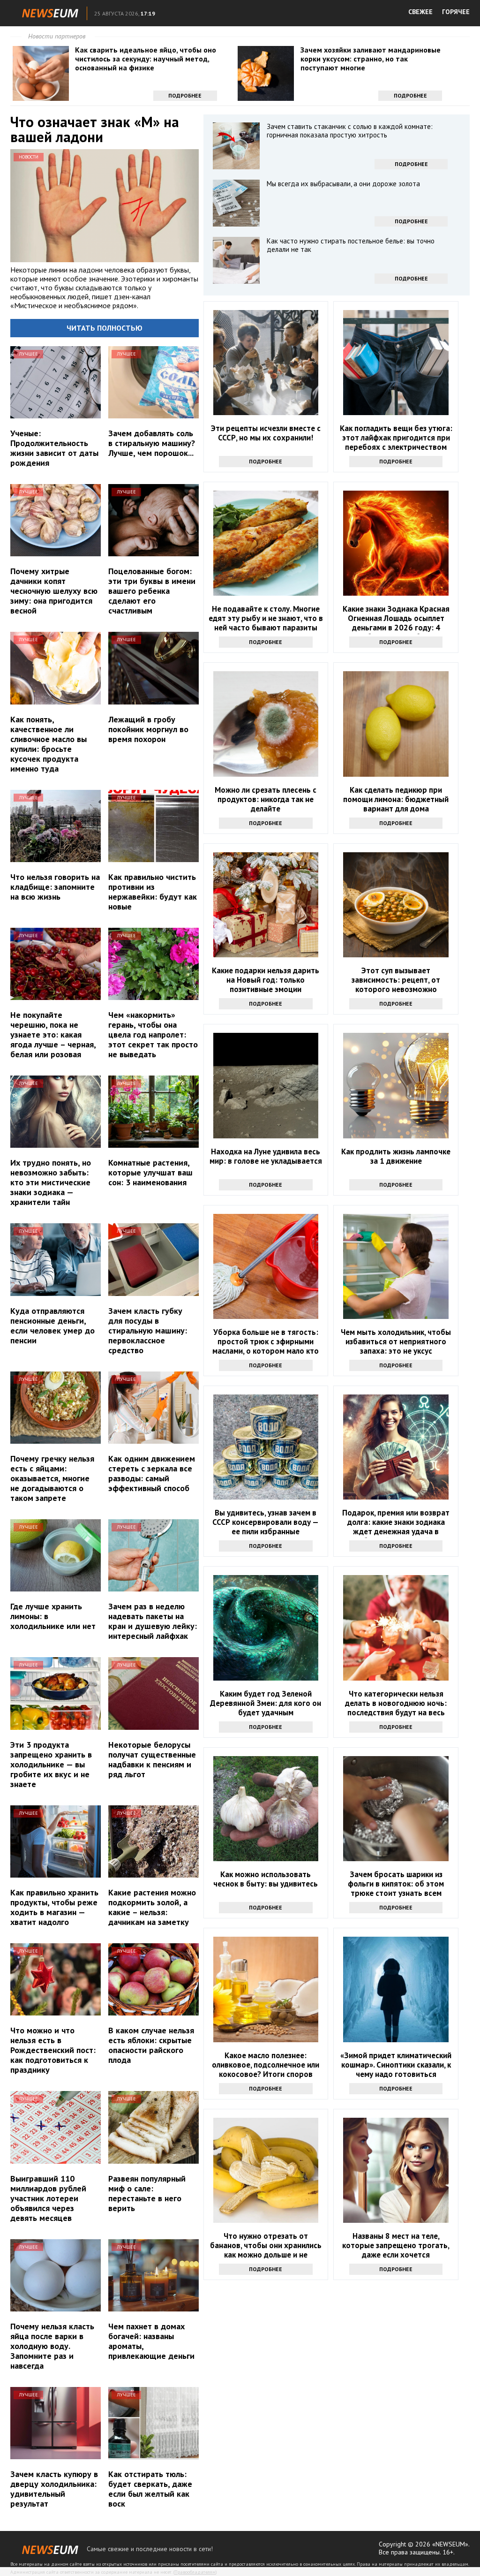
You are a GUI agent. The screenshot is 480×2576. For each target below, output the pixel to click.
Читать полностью (105, 328)
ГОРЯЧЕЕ (456, 12)
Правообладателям (195, 2572)
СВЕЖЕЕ (420, 12)
